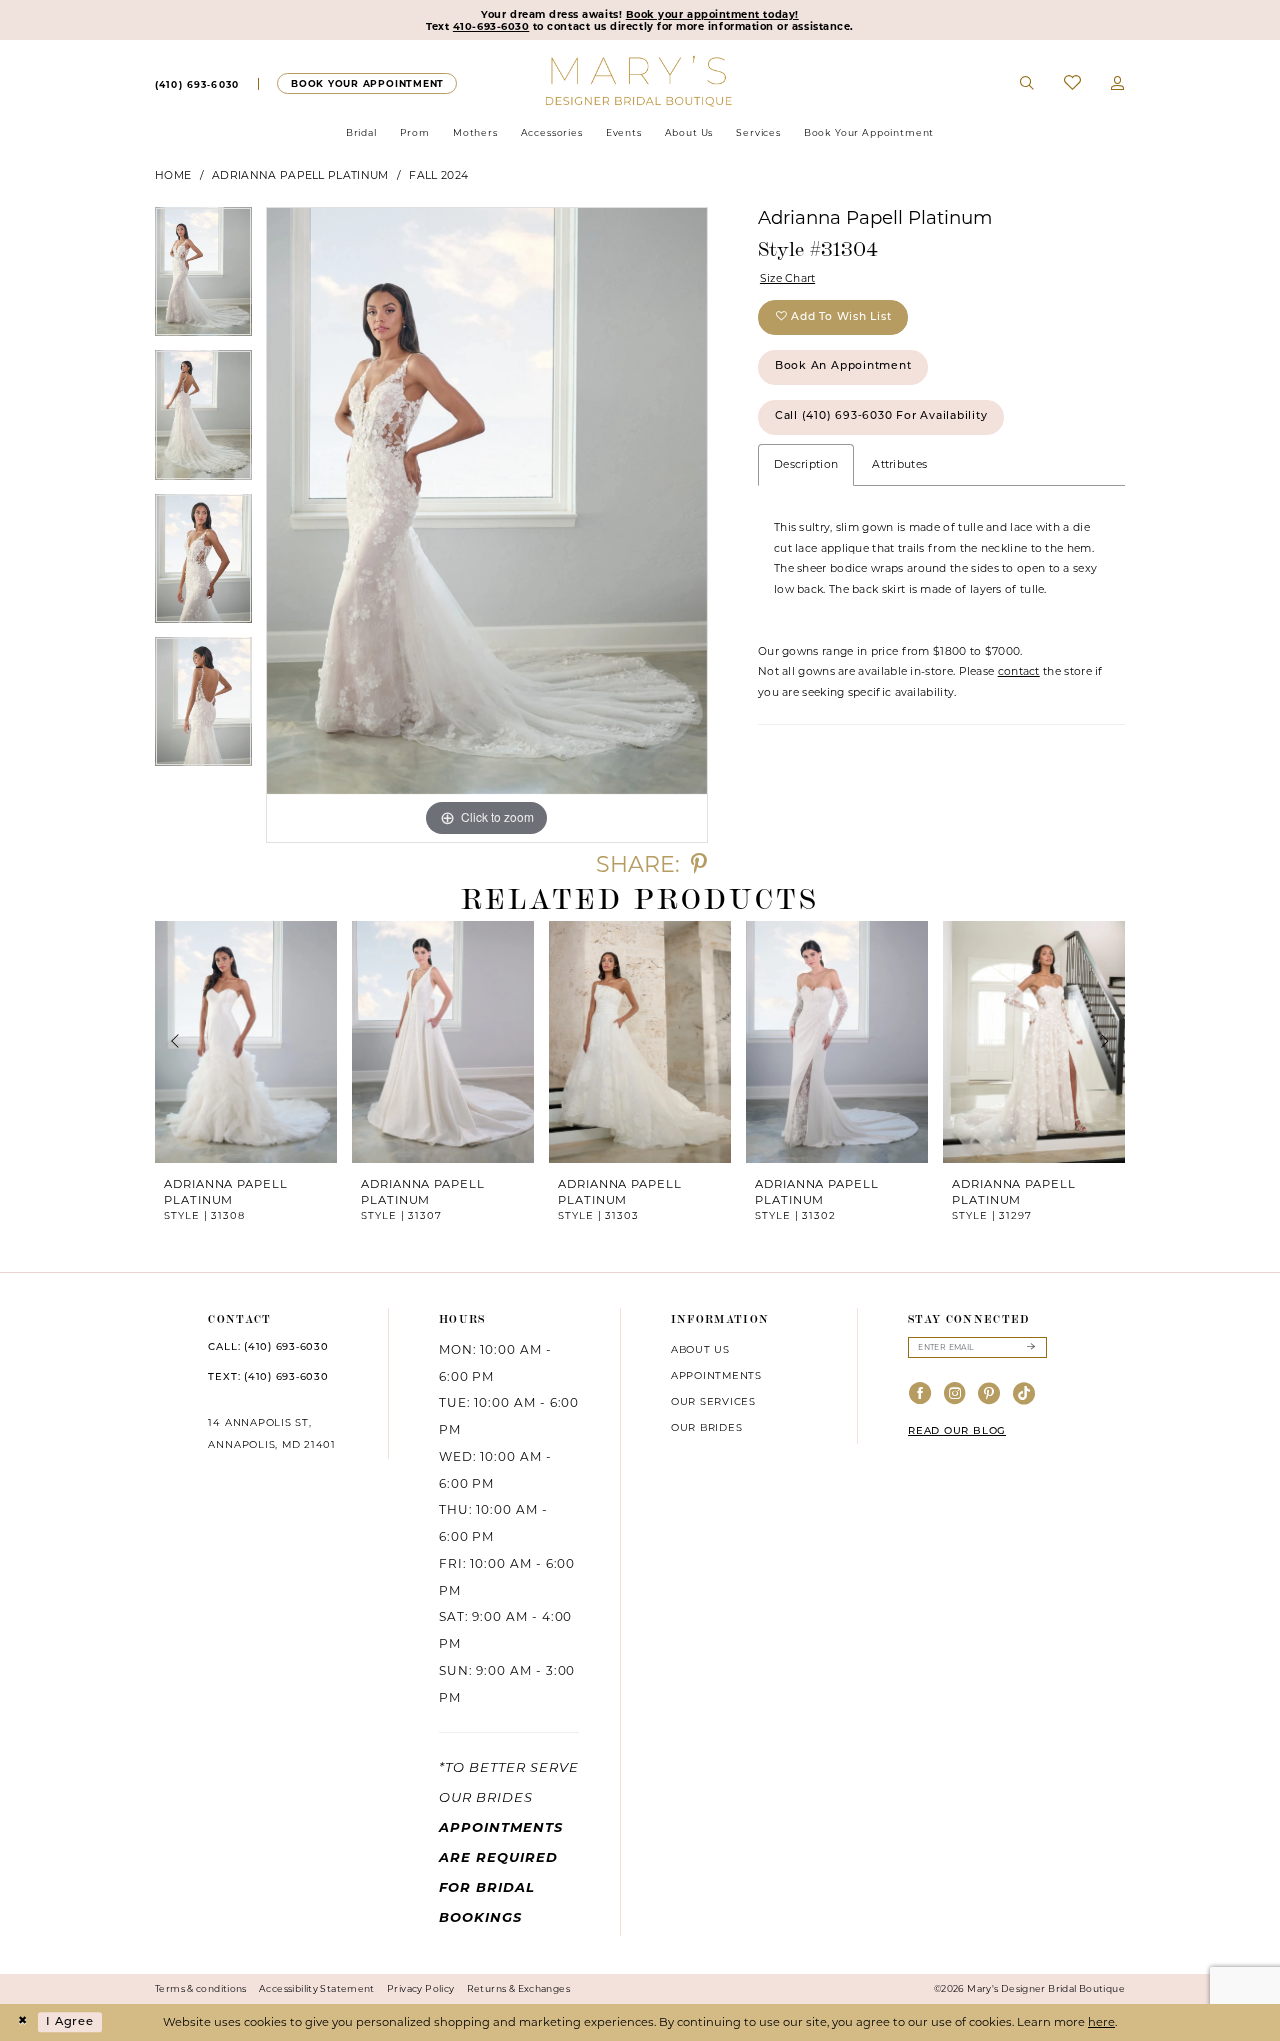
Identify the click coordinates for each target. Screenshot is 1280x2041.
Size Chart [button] (788, 278)
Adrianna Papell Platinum (300, 175)
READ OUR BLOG (957, 1431)
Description (806, 464)
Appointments (716, 1375)
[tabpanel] (203, 278)
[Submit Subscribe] (1030, 1347)
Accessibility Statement (317, 1988)
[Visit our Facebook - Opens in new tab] (920, 1394)
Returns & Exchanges (518, 1988)
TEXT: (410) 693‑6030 (268, 1377)
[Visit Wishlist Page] (1072, 83)
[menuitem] (197, 84)
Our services (713, 1401)
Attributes (899, 464)
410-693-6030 (491, 26)
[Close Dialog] (22, 2022)
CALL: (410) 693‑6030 (268, 1347)
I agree (70, 2022)
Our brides (707, 1427)
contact (1019, 671)
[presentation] (246, 1042)
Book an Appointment (843, 366)
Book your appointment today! (712, 14)
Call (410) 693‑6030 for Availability (881, 416)
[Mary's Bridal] (640, 80)
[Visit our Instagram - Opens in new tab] (955, 1394)
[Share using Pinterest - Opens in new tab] (699, 864)
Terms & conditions (201, 1988)
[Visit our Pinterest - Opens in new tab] (989, 1394)
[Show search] (1028, 84)
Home (173, 175)
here (1101, 2022)
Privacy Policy (420, 1988)
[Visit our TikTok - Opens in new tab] (1024, 1394)
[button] (1118, 84)
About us (700, 1349)
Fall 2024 (438, 175)
